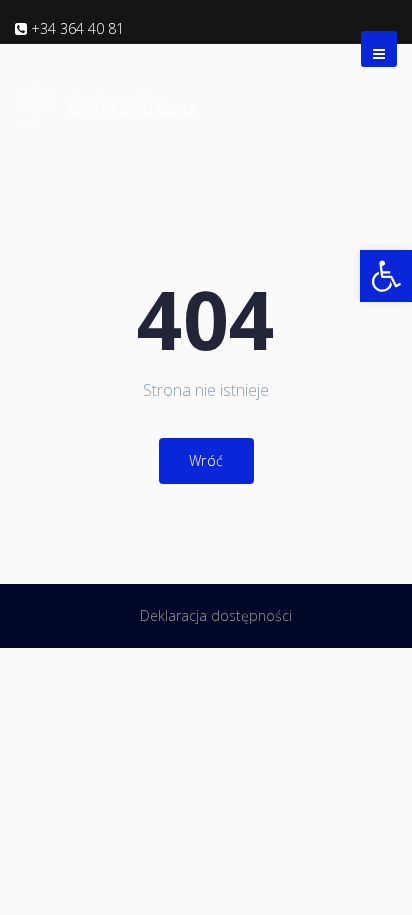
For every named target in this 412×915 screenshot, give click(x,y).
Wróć (206, 460)
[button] (386, 276)
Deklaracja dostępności (216, 615)
